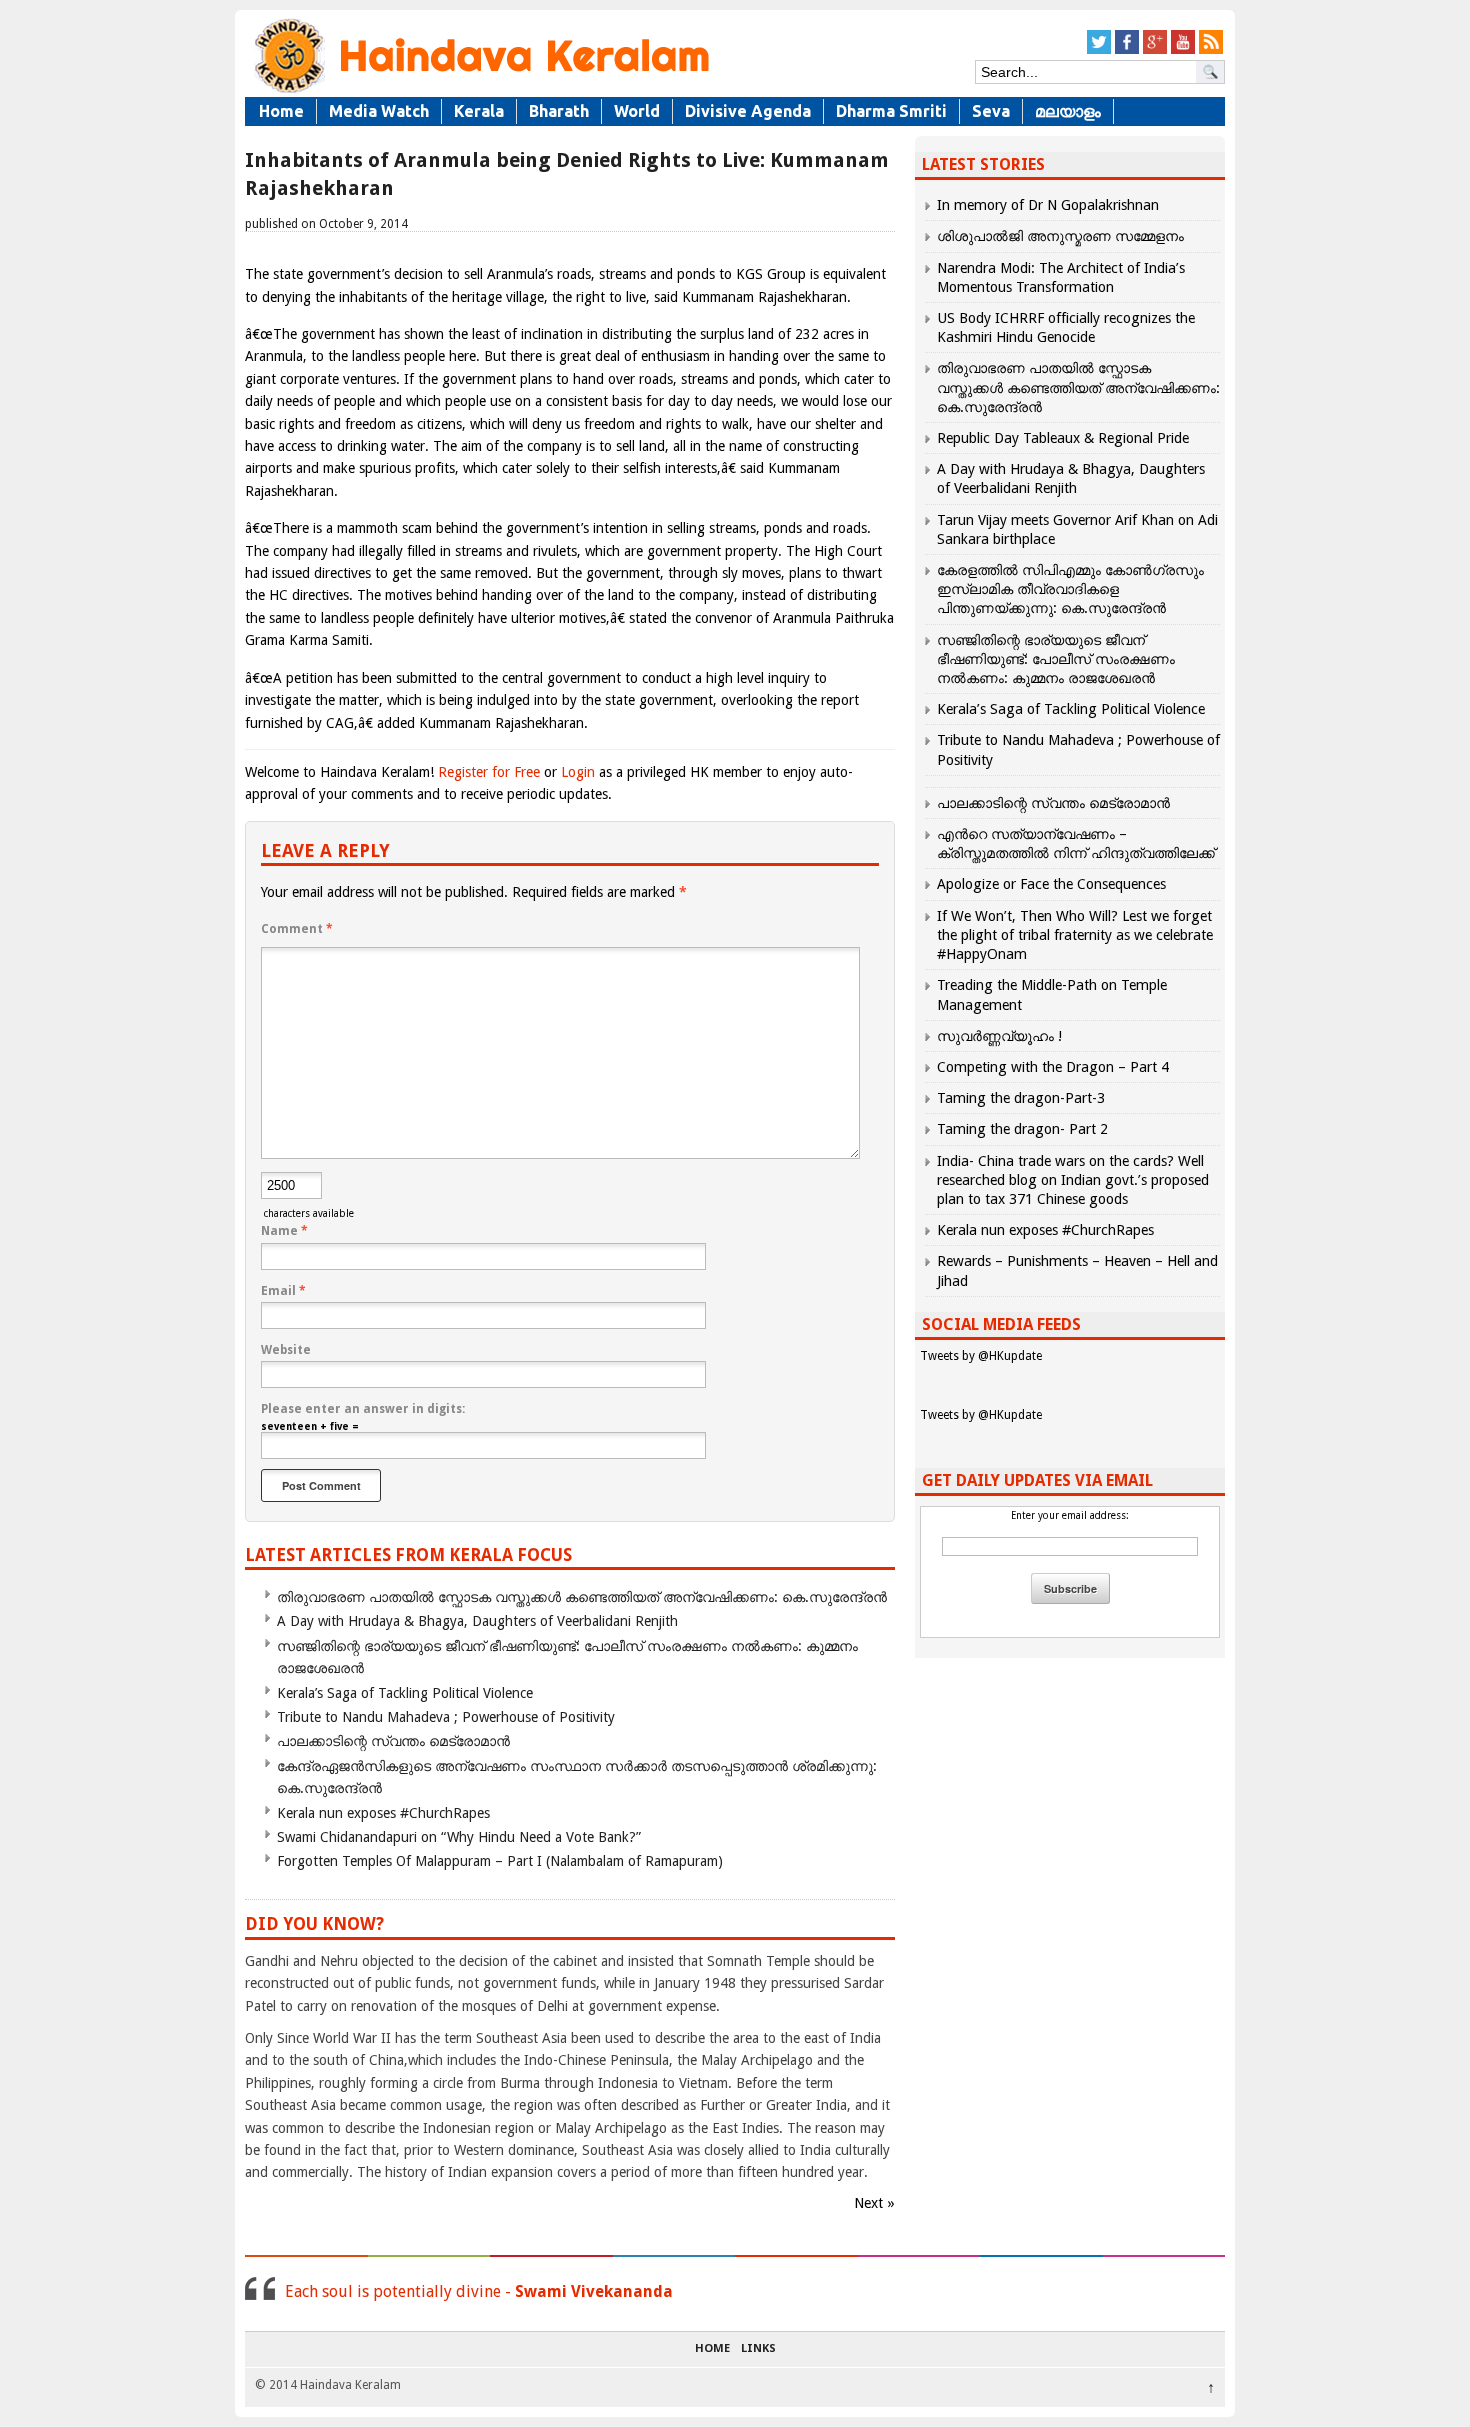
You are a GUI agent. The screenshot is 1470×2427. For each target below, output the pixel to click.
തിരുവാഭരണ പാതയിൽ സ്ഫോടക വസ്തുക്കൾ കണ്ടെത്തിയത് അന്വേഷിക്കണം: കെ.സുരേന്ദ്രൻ (582, 1597)
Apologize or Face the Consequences (1051, 884)
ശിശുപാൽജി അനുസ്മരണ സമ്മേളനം (1060, 236)
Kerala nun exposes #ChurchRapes (383, 1813)
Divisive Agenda (748, 111)
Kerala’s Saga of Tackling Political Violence (405, 1693)
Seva (991, 111)
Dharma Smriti (891, 111)
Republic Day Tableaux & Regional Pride (1063, 438)
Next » (874, 2203)
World (637, 111)
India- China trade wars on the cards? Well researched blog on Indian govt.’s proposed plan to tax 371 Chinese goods (1073, 1180)
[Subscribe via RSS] (1211, 50)
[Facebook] (1127, 50)
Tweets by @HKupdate (981, 1356)
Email (283, 1291)
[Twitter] (1099, 50)
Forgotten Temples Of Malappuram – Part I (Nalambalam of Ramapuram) (500, 1861)
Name (284, 1231)
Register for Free (489, 772)
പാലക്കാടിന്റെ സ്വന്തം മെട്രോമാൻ (393, 1741)
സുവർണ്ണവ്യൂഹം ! (999, 1036)
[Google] (1155, 50)
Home (281, 111)
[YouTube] (1183, 50)
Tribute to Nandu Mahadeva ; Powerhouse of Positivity (446, 1717)
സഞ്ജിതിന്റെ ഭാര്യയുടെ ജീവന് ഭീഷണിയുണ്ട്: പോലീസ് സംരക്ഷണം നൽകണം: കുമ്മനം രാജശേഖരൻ (1056, 659)
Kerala (479, 111)
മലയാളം (1068, 111)
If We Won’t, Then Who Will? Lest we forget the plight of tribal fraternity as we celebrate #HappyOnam (1075, 935)
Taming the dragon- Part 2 (1022, 1129)
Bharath (559, 111)
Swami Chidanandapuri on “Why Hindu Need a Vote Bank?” (459, 1837)
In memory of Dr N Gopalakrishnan (1048, 205)
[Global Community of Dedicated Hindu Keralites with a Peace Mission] (480, 91)
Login (578, 772)
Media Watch (379, 111)
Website (286, 1350)
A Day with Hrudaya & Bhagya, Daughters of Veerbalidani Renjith (477, 1621)
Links (758, 2349)
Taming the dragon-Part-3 (1021, 1098)
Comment (297, 929)
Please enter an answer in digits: (363, 1409)
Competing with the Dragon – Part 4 (1053, 1067)
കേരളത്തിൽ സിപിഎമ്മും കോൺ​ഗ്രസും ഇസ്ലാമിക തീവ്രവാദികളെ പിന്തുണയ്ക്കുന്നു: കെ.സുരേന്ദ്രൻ (1070, 589)
